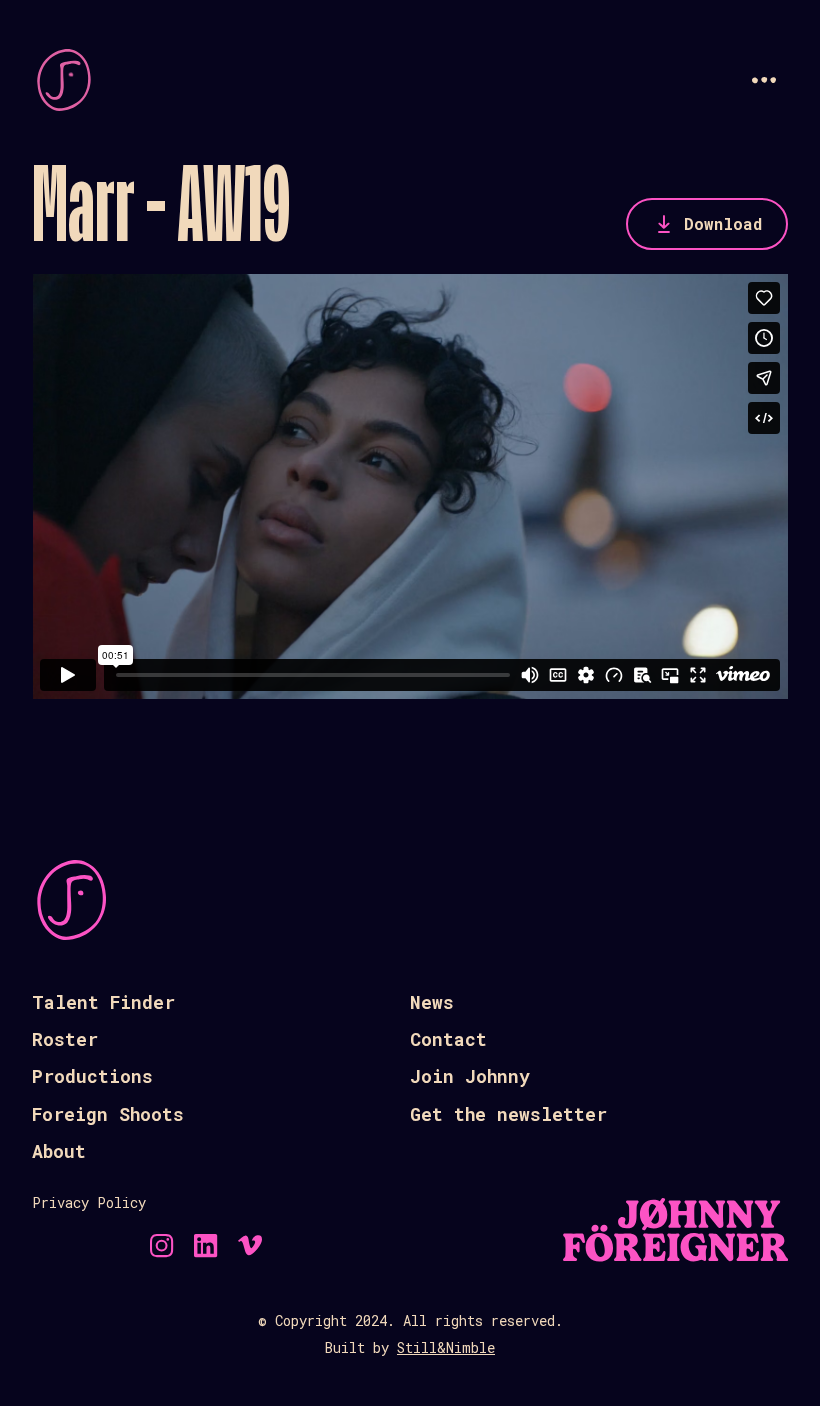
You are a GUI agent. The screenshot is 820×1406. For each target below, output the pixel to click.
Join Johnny (470, 1076)
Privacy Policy (89, 1202)
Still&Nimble (446, 1347)
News (432, 1002)
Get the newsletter (508, 1114)
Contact (448, 1039)
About (59, 1151)
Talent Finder (103, 1002)
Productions (92, 1076)
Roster (65, 1039)
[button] (764, 80)
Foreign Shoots (108, 1114)
